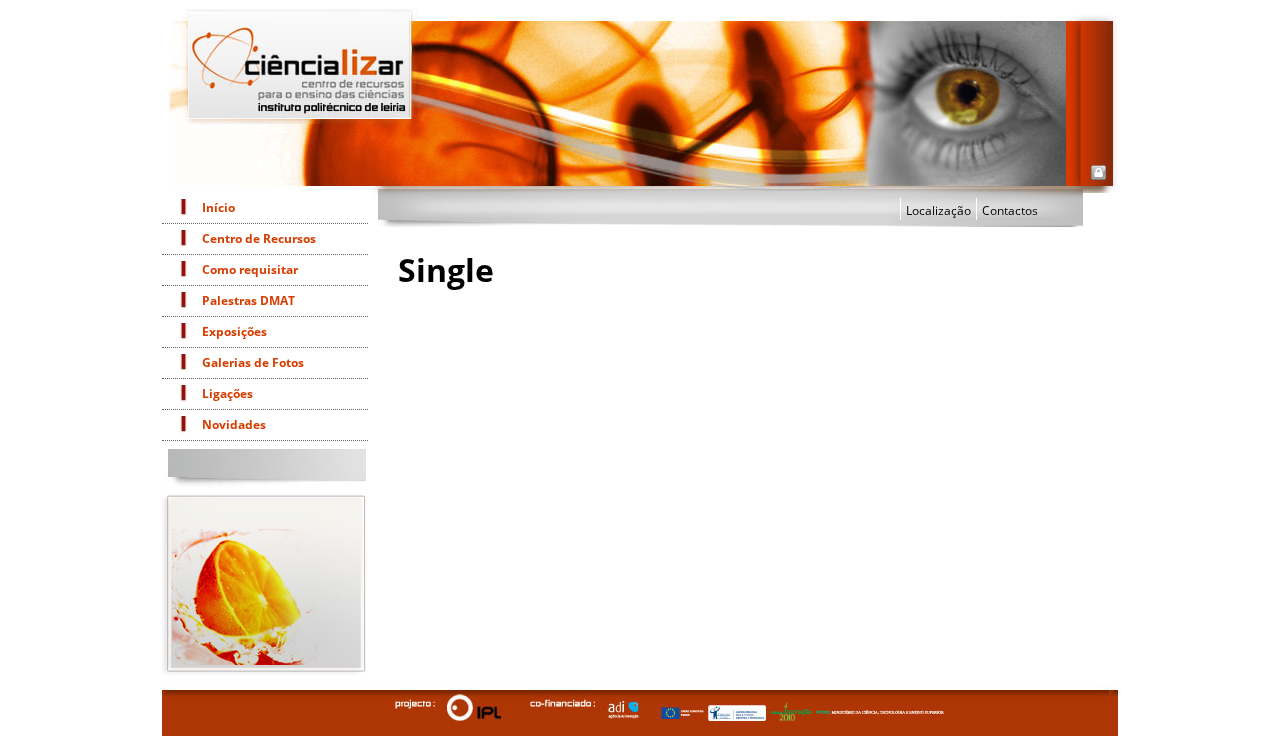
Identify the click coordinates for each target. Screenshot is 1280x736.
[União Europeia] (678, 713)
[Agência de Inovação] (620, 709)
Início (218, 207)
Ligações (227, 393)
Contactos (1010, 210)
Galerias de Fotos (253, 362)
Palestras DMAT (248, 300)
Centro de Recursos (259, 238)
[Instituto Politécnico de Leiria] (473, 707)
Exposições (234, 331)
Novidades (234, 424)
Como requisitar (250, 269)
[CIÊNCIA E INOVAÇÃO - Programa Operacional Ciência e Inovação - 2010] (790, 712)
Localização (938, 210)
